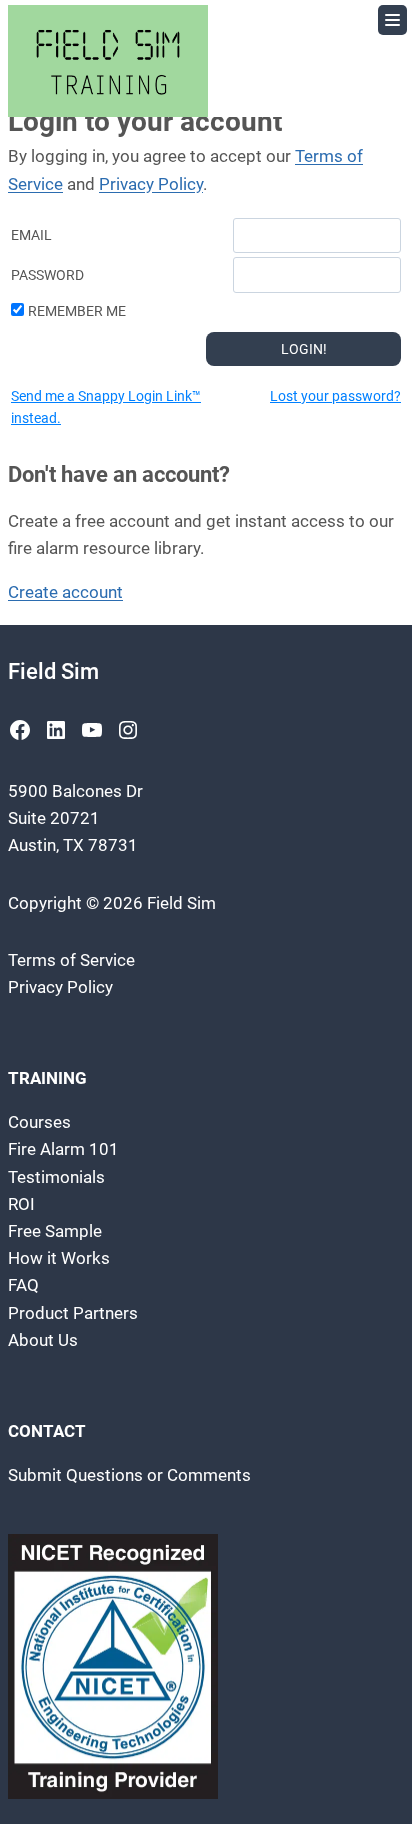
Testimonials (56, 1177)
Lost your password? (335, 396)
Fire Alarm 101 (63, 1149)
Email (31, 235)
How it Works (59, 1258)
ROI (21, 1204)
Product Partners (73, 1313)
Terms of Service (71, 960)
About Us (43, 1340)
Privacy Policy (151, 184)
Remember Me (77, 311)
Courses (39, 1122)
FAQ (23, 1285)
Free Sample (55, 1231)
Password (47, 275)
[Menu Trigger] (392, 20)
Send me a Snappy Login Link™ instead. (106, 407)
